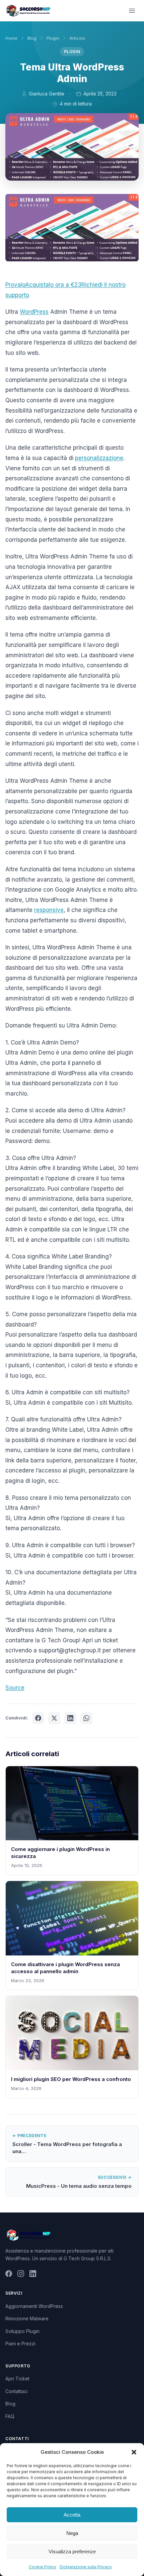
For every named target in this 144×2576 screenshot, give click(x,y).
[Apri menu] (132, 11)
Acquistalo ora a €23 (53, 285)
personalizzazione (99, 458)
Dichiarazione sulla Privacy (86, 2567)
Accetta (72, 2515)
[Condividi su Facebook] (38, 1718)
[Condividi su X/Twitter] (54, 1718)
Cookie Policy (43, 2567)
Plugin (53, 38)
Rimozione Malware (27, 2318)
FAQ (10, 2416)
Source (15, 1688)
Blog (32, 38)
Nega (72, 2533)
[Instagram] (21, 2275)
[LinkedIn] (33, 2275)
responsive (49, 910)
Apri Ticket (17, 2379)
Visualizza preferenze (72, 2551)
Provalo (15, 285)
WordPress (34, 312)
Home (11, 38)
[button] (134, 2452)
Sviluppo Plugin (22, 2331)
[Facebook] (9, 2275)
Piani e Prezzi (20, 2344)
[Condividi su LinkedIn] (70, 1718)
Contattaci (16, 2391)
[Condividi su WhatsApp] (86, 1718)
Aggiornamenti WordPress (34, 2306)
